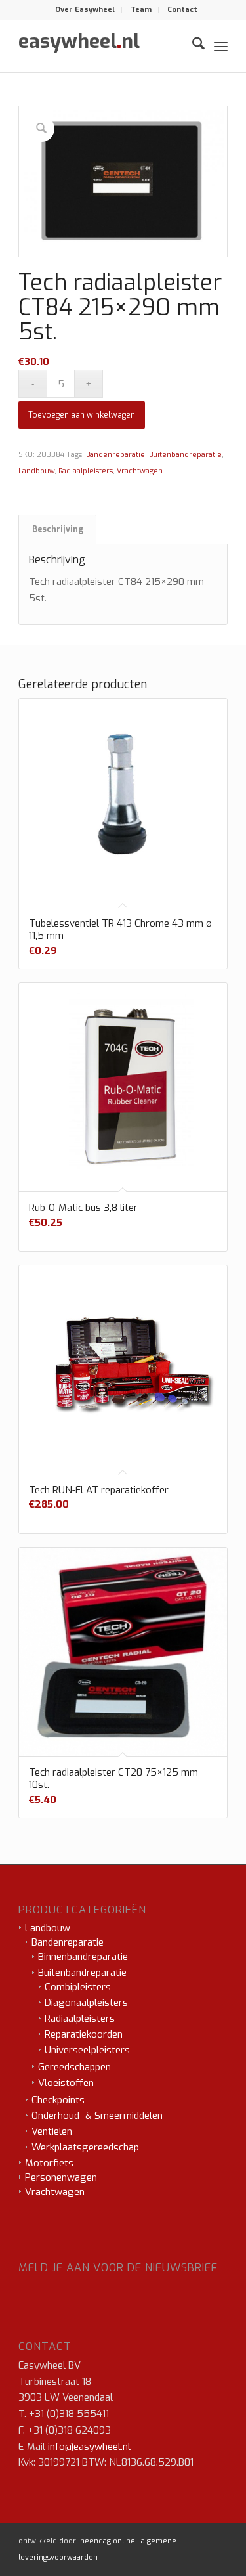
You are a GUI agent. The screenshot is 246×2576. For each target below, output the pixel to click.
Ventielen (52, 2131)
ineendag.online (107, 2541)
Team (141, 10)
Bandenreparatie (115, 455)
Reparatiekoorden (84, 2034)
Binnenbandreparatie (83, 1957)
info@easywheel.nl (89, 2447)
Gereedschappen (74, 2067)
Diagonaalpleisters (86, 2003)
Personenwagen (61, 2177)
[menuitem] (85, 10)
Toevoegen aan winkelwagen (82, 415)
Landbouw (36, 471)
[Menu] (221, 46)
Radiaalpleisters (86, 471)
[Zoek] (192, 46)
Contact (182, 10)
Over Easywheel (85, 10)
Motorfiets (49, 2163)
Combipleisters (78, 1987)
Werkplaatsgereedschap (85, 2147)
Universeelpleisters (87, 2050)
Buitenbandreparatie (185, 455)
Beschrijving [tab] (58, 529)
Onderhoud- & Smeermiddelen (97, 2116)
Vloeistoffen (66, 2083)
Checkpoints (58, 2100)
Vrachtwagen (140, 471)
